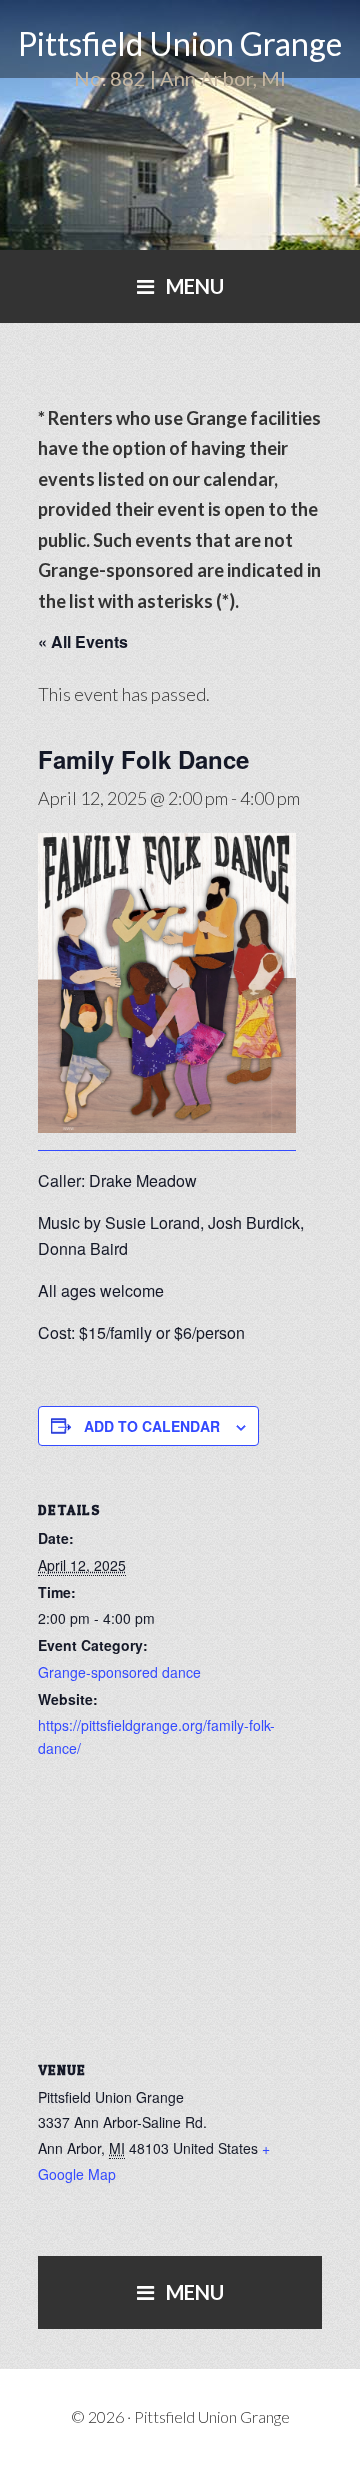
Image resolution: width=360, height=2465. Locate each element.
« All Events (83, 641)
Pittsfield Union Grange (180, 43)
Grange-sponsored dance (119, 1672)
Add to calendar (152, 1426)
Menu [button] (195, 286)
